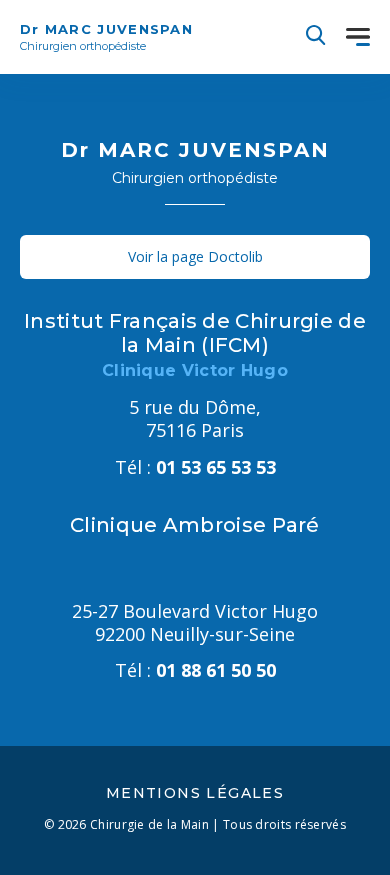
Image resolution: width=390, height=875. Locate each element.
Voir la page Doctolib (195, 256)
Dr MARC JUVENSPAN (106, 37)
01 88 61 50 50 (195, 670)
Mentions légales (195, 793)
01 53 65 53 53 (195, 467)
